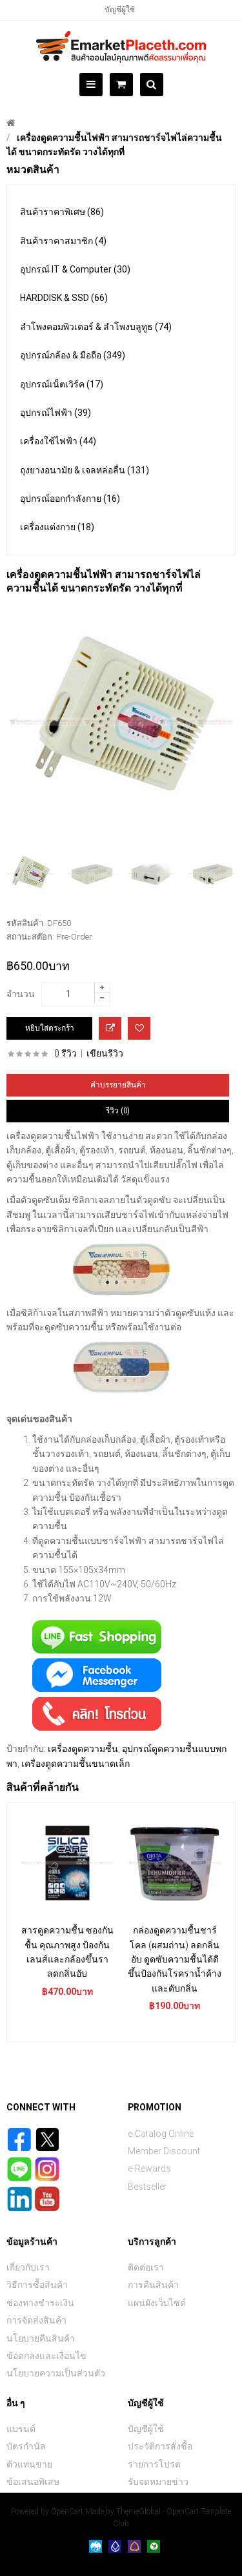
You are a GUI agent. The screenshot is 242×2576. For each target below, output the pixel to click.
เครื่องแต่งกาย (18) (57, 527)
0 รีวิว (66, 1053)
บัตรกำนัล (26, 2446)
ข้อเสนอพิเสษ (33, 2482)
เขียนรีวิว (105, 1053)
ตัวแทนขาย (29, 2464)
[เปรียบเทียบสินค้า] (110, 1028)
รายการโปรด (154, 2464)
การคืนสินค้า (153, 2285)
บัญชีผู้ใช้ (120, 10)
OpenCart (67, 2511)
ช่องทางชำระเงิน (40, 2303)
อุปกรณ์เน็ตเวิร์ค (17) (62, 384)
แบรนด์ (21, 2429)
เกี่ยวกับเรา (28, 2267)
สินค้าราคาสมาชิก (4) (63, 241)
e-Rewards (149, 2169)
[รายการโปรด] (139, 1028)
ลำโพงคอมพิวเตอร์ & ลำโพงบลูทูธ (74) (96, 327)
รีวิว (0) (118, 1111)
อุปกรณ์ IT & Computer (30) (75, 269)
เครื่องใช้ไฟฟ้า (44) (58, 441)
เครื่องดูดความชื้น (83, 1749)
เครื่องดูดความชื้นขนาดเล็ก (76, 1764)
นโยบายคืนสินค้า (41, 2338)
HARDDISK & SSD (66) (64, 298)
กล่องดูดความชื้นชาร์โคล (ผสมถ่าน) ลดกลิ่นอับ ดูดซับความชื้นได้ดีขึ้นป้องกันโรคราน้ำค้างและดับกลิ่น (175, 1959)
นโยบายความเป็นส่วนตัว (56, 2373)
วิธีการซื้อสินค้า (37, 2285)
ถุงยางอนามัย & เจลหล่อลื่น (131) (85, 470)
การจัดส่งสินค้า (36, 2320)
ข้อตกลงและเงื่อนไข (46, 2356)
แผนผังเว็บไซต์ (157, 2303)
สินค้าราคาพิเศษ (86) (62, 212)
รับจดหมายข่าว (158, 2482)
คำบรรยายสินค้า (118, 1085)
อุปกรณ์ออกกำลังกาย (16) (70, 499)
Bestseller (147, 2187)
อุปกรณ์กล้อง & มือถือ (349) (73, 355)
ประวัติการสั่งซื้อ (160, 2446)
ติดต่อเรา (146, 2267)
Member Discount (164, 2151)
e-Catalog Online (161, 2134)
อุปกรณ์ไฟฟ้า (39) (55, 413)
